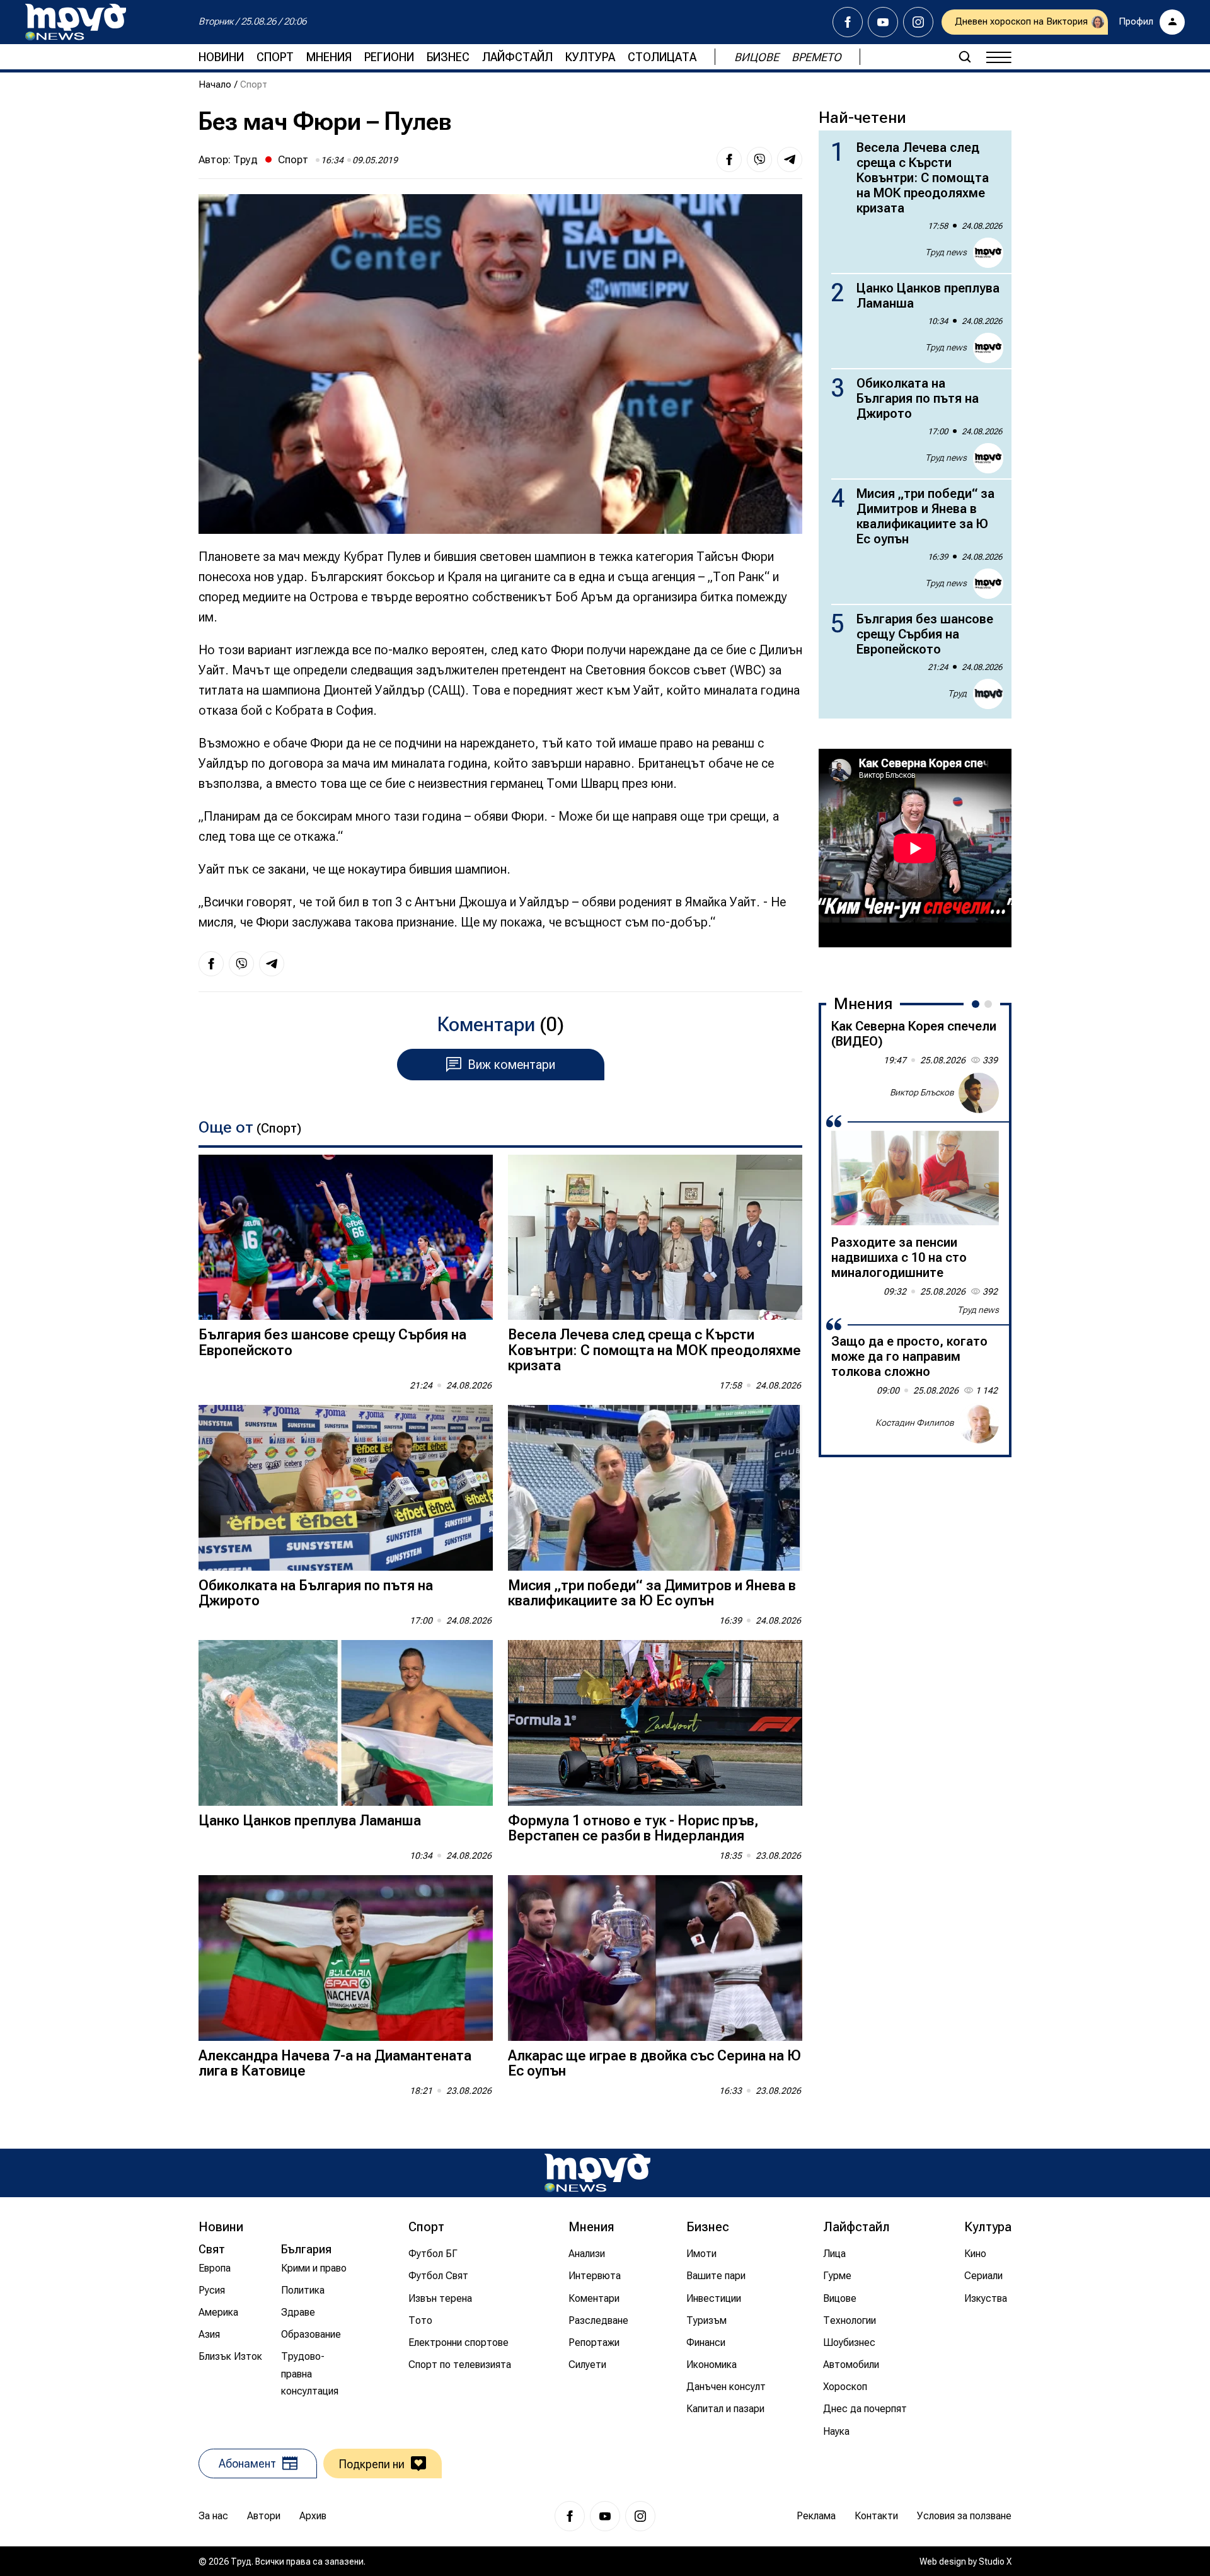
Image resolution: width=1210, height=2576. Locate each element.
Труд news (946, 252)
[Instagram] (918, 22)
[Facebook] (848, 22)
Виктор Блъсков (922, 1092)
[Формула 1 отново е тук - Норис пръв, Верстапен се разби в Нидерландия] (655, 1723)
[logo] (76, 22)
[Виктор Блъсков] (979, 1093)
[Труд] (597, 2173)
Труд (245, 159)
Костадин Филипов (915, 1423)
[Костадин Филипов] (979, 1423)
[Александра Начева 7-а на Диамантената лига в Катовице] (346, 1958)
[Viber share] (759, 159)
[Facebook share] (729, 159)
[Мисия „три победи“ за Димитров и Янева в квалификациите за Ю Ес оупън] (655, 1488)
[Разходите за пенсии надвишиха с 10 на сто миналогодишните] (915, 1178)
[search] (965, 57)
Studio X (995, 2562)
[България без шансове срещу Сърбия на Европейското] (346, 1238)
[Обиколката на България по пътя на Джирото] (346, 1488)
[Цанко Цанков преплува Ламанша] (346, 1723)
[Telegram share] (790, 159)
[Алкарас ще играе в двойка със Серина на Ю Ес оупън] (655, 1958)
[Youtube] (883, 22)
